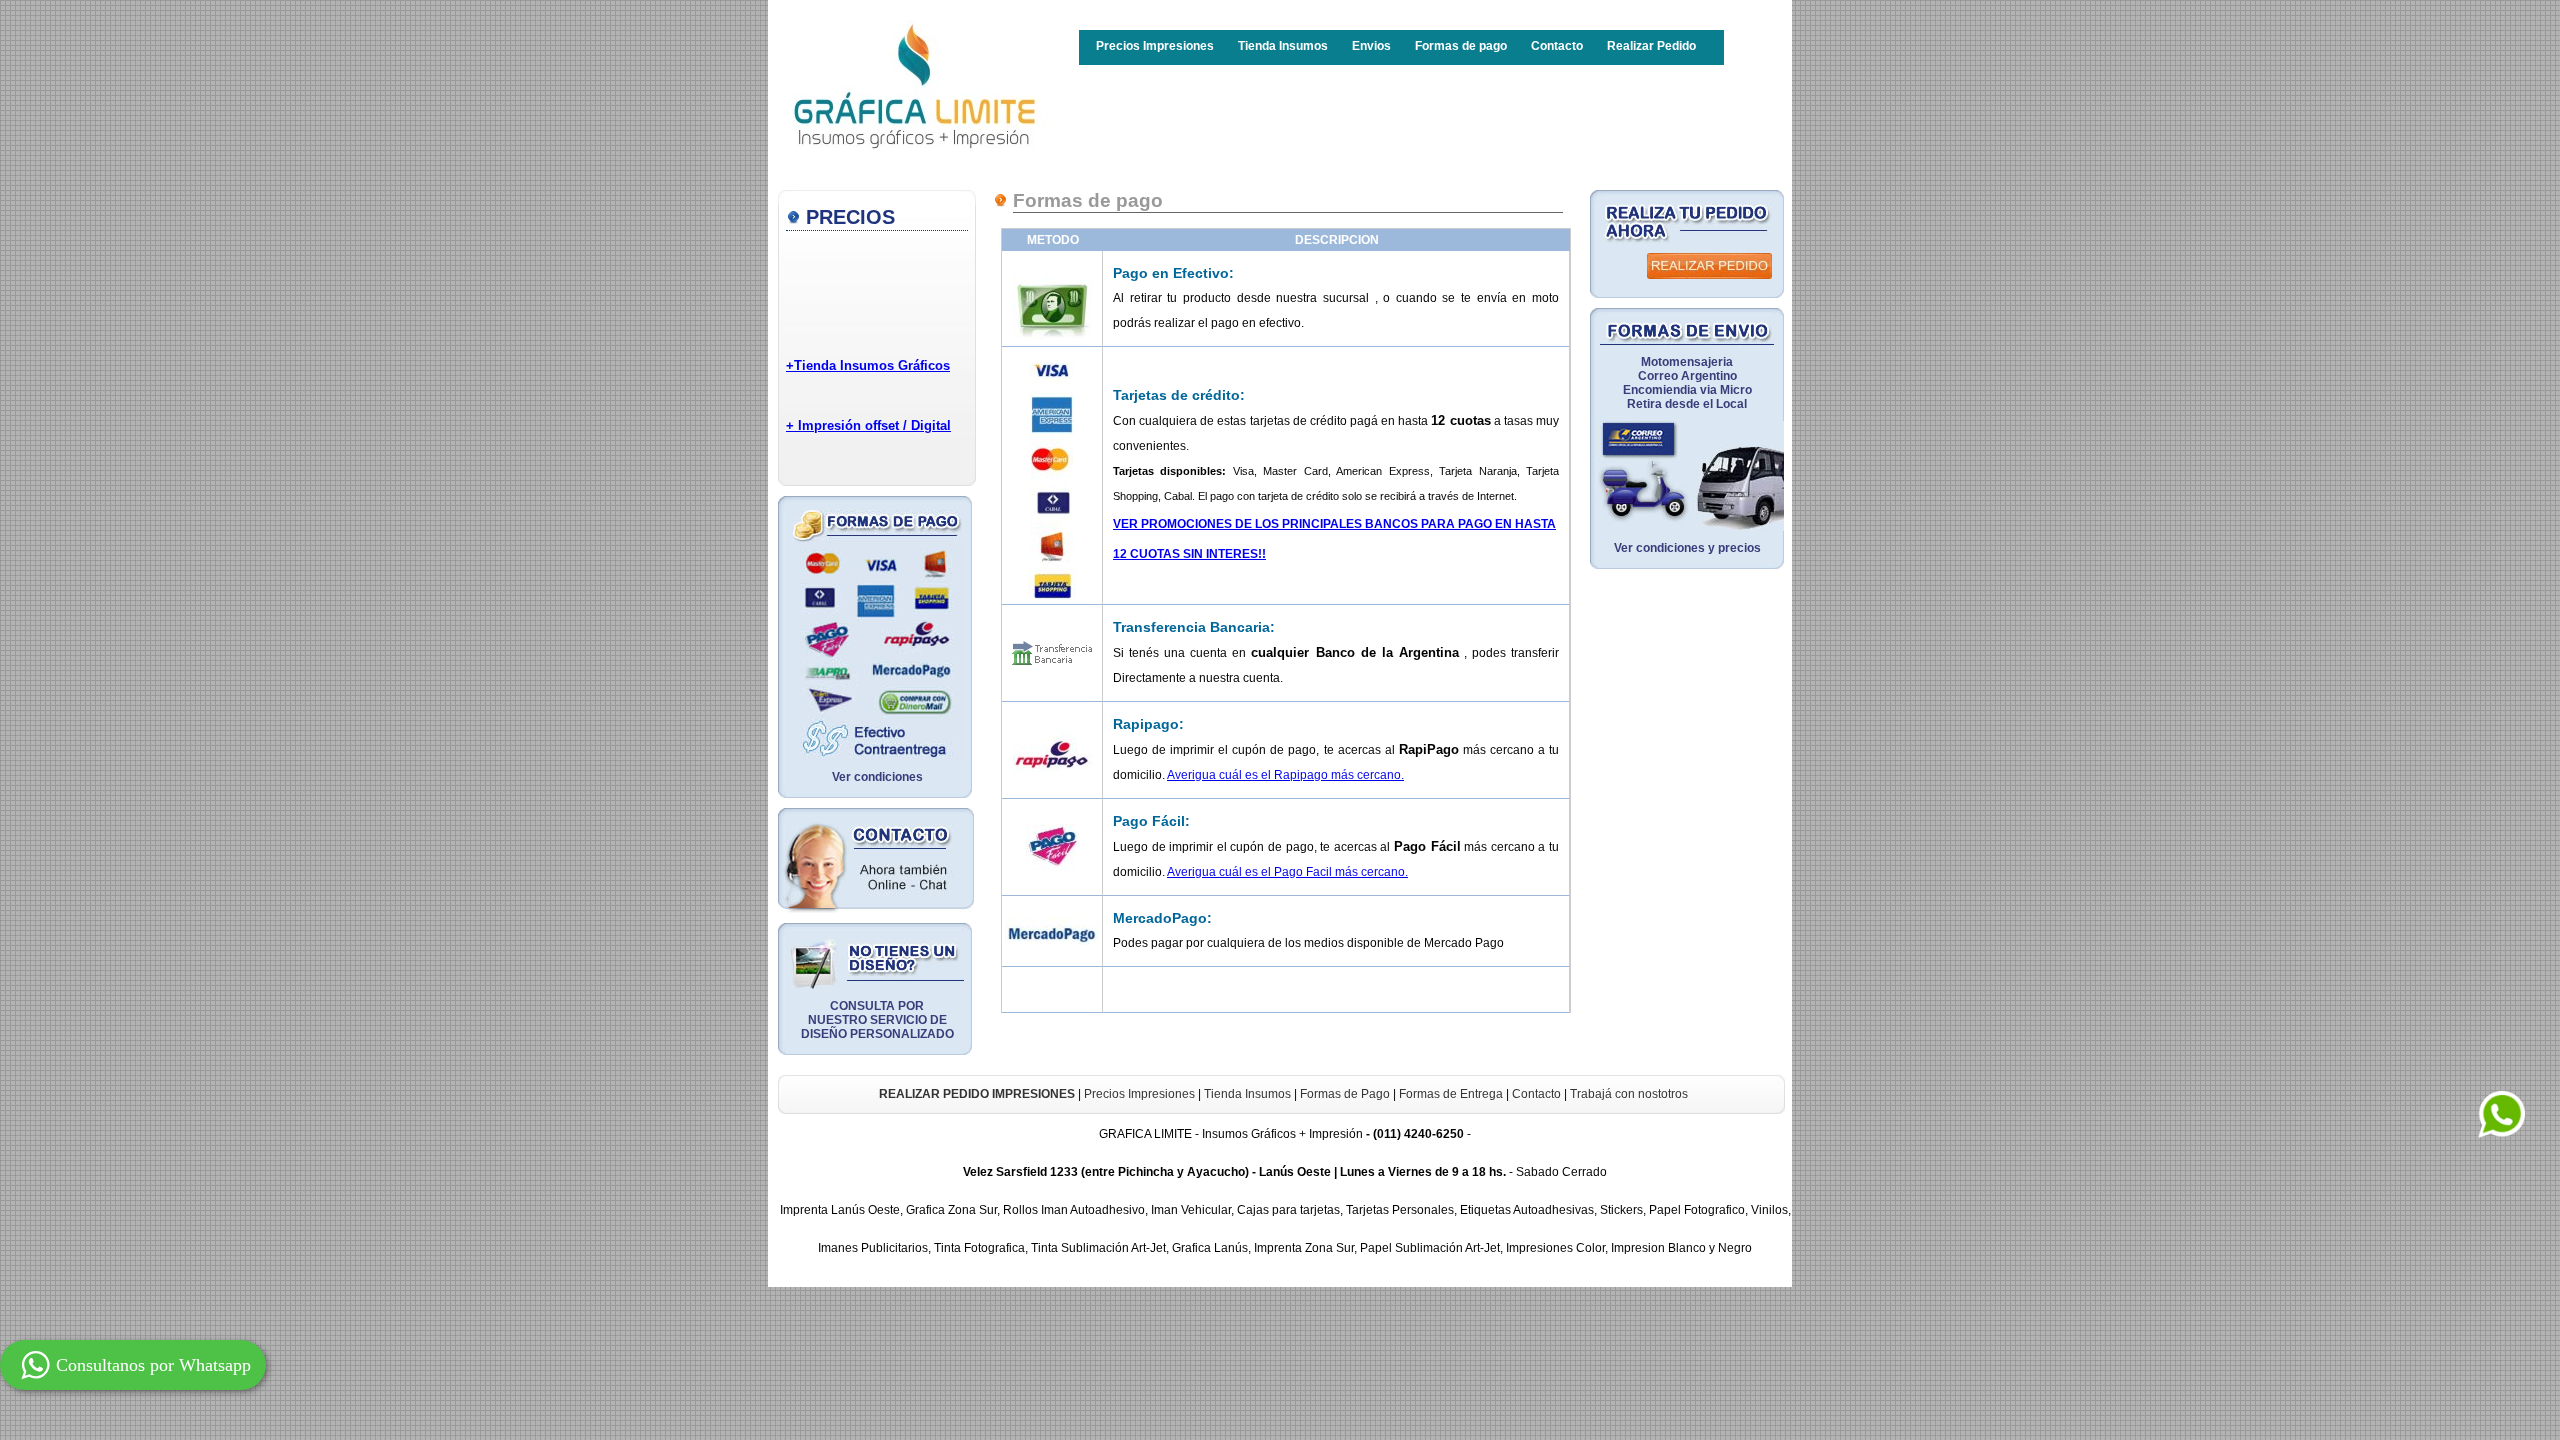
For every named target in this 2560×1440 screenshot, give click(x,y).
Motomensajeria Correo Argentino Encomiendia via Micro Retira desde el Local (1687, 383)
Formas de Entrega (1451, 1094)
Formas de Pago (1345, 1094)
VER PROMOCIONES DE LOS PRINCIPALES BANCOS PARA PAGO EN (1314, 524)
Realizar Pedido (1651, 46)
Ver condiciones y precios (1687, 548)
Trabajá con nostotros (1629, 1094)
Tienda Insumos (1283, 46)
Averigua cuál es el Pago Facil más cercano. (1287, 872)
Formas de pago (1461, 46)
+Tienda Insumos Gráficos (868, 365)
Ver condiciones (877, 777)
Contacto (1557, 46)
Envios (1371, 46)
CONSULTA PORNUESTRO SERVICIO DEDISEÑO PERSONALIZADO (877, 1020)
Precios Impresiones (1155, 46)
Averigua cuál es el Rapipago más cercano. (1285, 775)
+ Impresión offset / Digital (868, 425)
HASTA (1535, 524)
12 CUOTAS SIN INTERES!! (1189, 554)
